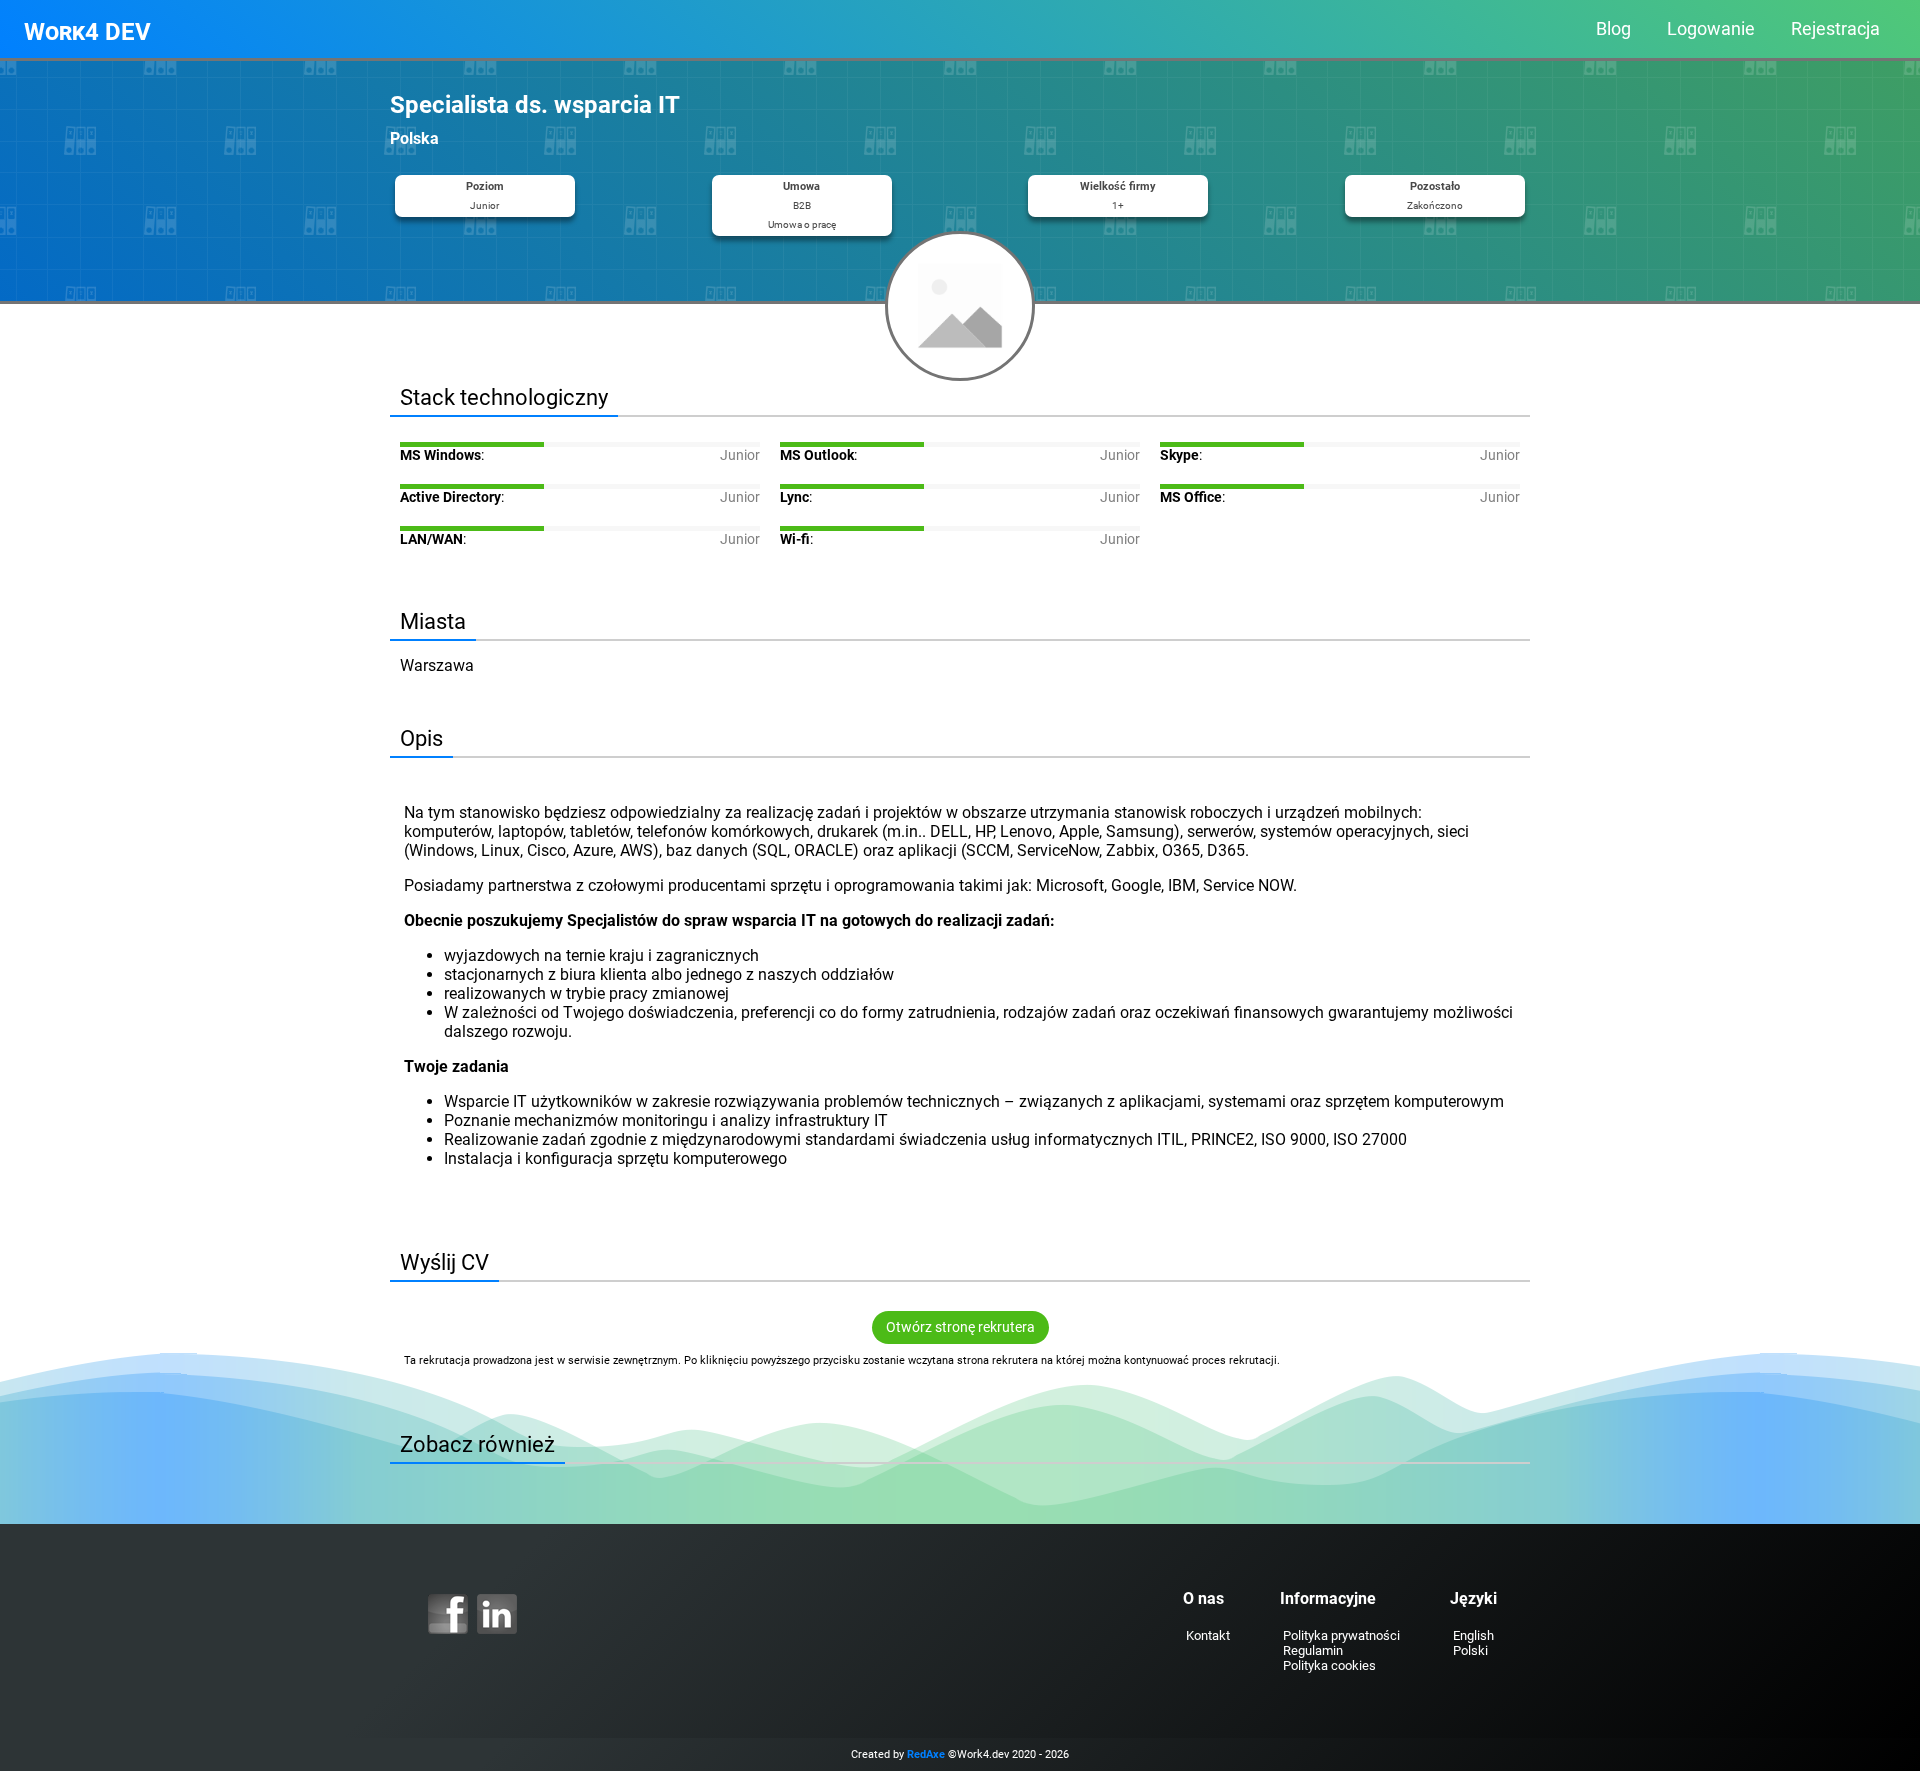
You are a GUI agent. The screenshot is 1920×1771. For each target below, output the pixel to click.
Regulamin (1313, 1650)
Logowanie (1711, 29)
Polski (1470, 1650)
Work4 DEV (87, 32)
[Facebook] (448, 1614)
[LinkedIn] (497, 1614)
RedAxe (926, 1754)
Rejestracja (1835, 29)
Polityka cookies (1329, 1665)
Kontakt (1208, 1635)
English (1473, 1635)
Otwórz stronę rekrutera (960, 1327)
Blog (1613, 29)
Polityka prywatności (1341, 1635)
